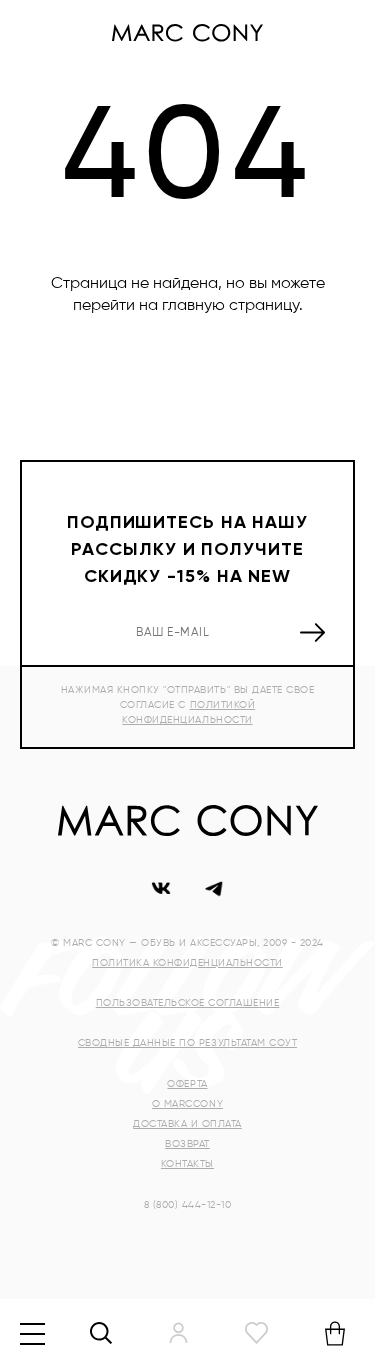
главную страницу (230, 306)
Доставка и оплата (187, 1124)
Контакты (187, 1164)
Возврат (187, 1144)
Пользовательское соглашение (188, 1003)
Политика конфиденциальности (187, 963)
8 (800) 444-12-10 (188, 1205)
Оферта (187, 1084)
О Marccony (187, 1104)
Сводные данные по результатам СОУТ (187, 1043)
